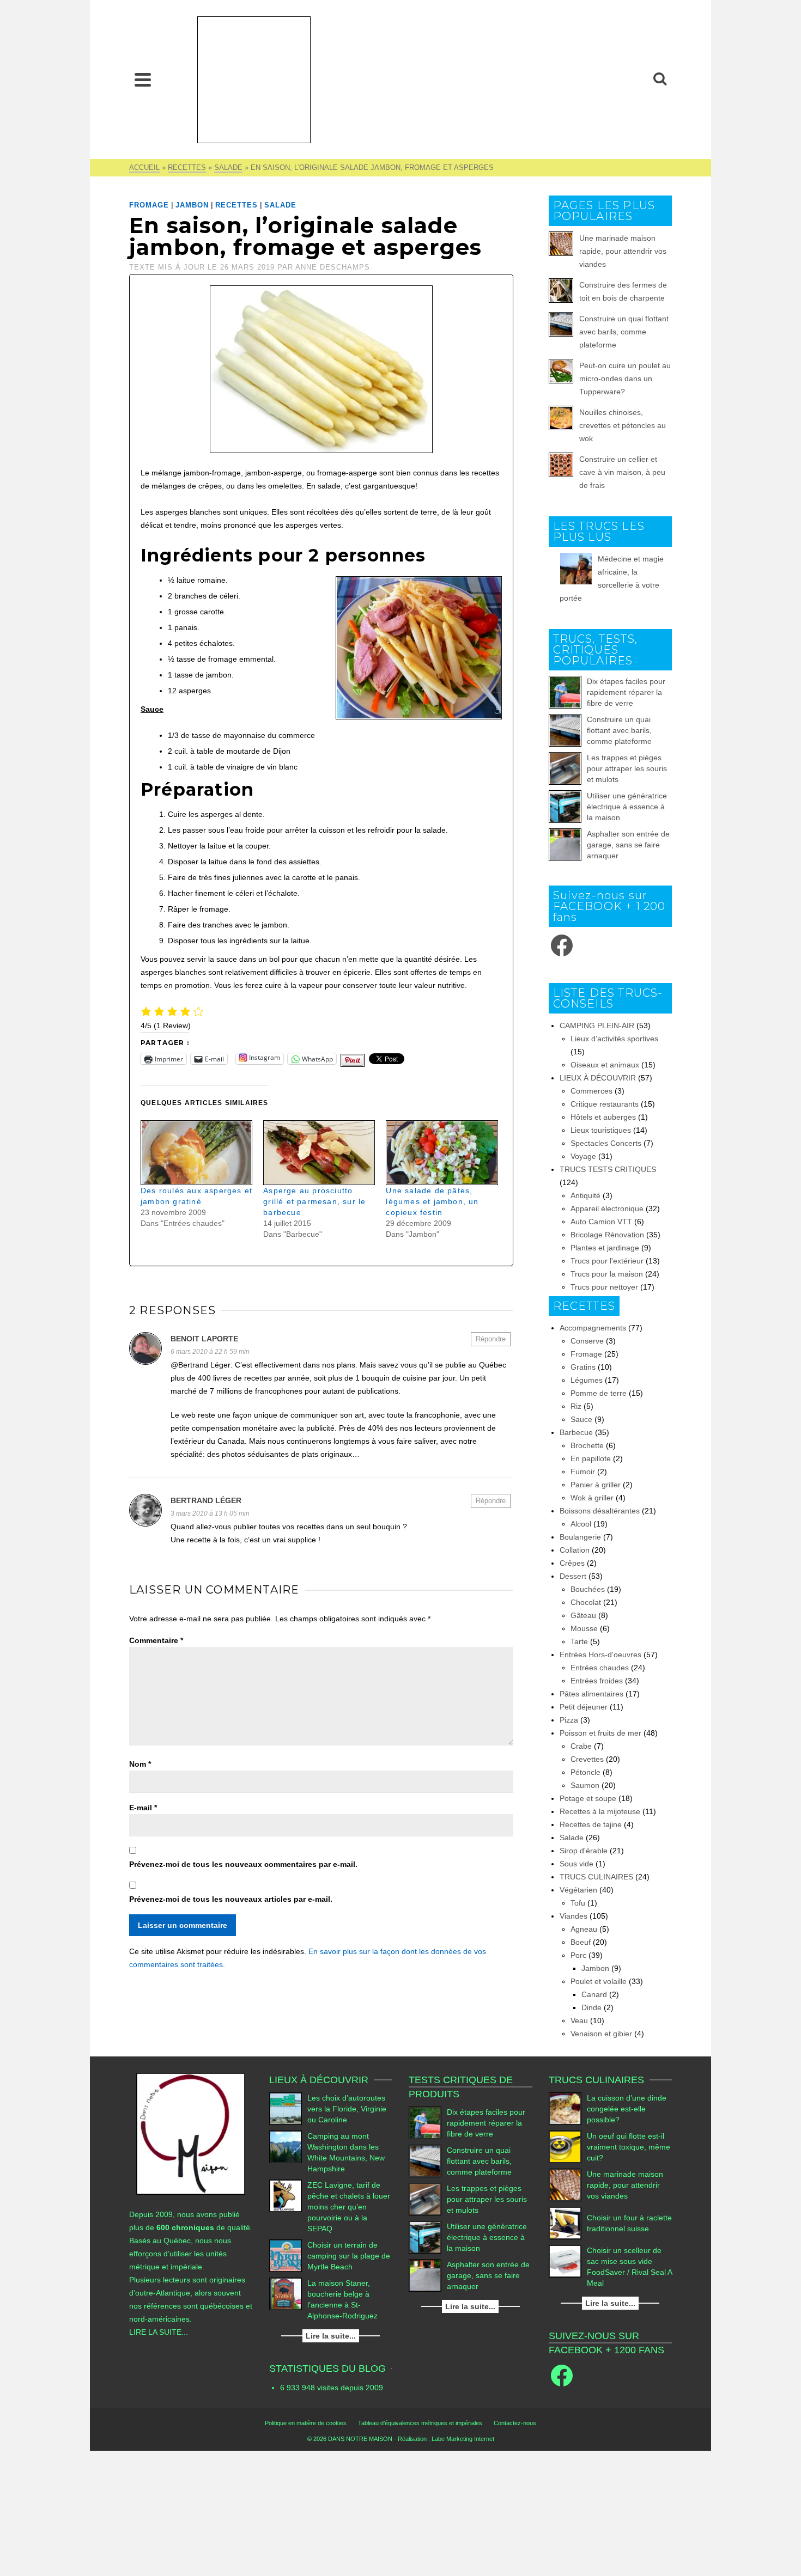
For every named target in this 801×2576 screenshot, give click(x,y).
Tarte (579, 1641)
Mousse (584, 1628)
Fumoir (583, 1472)
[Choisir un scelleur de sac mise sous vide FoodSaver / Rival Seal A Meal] (565, 2261)
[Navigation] (143, 80)
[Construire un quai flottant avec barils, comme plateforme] (565, 730)
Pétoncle (585, 1772)
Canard (594, 1994)
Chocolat (586, 1602)
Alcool (581, 1524)
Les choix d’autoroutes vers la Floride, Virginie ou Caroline (347, 2109)
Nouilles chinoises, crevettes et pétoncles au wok (623, 425)
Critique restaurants (605, 1104)
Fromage (149, 205)
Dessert (573, 1576)
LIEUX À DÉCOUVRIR (598, 1078)
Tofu (578, 1903)
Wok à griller (592, 1498)
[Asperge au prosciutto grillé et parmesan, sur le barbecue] (319, 1153)
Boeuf (581, 1942)
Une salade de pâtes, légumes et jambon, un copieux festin (432, 1201)
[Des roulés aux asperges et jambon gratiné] (196, 1153)
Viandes (574, 1916)
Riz (576, 1406)
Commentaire (156, 1640)
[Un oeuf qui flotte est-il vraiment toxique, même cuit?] (565, 2147)
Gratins (583, 1367)
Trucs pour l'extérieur (607, 1261)
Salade (280, 205)
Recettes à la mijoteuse (600, 1811)
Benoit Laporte (204, 1339)
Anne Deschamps (333, 267)
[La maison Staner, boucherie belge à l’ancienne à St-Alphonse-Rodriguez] (286, 2294)
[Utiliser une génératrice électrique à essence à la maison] (565, 807)
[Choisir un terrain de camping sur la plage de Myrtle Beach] (286, 2256)
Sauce (581, 1419)
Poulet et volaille (599, 1981)
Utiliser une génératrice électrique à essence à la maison (627, 807)
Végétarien (578, 1890)
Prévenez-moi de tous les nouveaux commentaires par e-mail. (243, 1864)
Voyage (583, 1156)
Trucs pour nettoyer (604, 1287)
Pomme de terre (599, 1393)
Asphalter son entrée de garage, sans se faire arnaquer (628, 845)
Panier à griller (596, 1485)
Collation (575, 1550)
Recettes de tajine (591, 1824)
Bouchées (588, 1589)
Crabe (581, 1746)
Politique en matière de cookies (306, 2423)
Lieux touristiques (601, 1130)
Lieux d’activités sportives (614, 1039)
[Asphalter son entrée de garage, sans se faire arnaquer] (565, 845)
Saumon (585, 1785)
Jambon (192, 205)
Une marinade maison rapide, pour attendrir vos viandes (623, 251)
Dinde (591, 2007)
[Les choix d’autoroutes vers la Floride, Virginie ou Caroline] (286, 2109)
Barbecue (576, 1432)
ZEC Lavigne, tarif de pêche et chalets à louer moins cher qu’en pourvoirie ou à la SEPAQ (349, 2207)
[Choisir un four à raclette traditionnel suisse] (565, 2223)
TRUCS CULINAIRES (596, 1877)
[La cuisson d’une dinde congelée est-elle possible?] (565, 2109)
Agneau (584, 1929)
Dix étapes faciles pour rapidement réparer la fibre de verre (626, 692)
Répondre (491, 1339)
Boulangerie (580, 1537)
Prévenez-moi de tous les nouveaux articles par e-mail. (231, 1899)
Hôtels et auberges (603, 1117)
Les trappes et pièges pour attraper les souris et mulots (627, 768)
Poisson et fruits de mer (600, 1733)
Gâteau (583, 1615)
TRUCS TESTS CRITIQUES (608, 1169)
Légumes (587, 1380)
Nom (140, 1764)
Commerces (591, 1091)
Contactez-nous (515, 2423)
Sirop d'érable (584, 1851)
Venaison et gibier (601, 2034)
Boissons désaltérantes (600, 1511)
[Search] (660, 80)
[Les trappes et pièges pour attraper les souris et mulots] (565, 768)
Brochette (587, 1445)
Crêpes (572, 1563)
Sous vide (577, 1864)
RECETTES (236, 205)
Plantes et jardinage (605, 1248)
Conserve (587, 1341)
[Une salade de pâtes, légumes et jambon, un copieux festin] (442, 1153)
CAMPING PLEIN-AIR (597, 1025)
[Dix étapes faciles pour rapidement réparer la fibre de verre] (565, 692)
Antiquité (585, 1195)
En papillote (591, 1458)
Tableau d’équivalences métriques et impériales (420, 2423)
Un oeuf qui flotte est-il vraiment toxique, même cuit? (629, 2147)
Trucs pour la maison (607, 1274)
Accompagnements (593, 1328)
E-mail (143, 1808)
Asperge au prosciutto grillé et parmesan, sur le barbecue (314, 1201)
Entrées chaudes (600, 1668)
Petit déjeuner (584, 1707)
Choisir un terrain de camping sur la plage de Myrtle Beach (349, 2256)
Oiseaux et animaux (605, 1065)
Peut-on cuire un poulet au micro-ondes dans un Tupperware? (625, 379)
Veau (579, 2020)
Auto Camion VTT (601, 1222)
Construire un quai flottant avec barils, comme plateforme (624, 332)
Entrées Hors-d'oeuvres (600, 1655)
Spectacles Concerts (606, 1143)
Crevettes (587, 1759)
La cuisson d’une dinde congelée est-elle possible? (627, 2109)
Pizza (569, 1720)
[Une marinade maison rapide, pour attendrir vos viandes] (565, 2185)
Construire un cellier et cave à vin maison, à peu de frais (622, 472)
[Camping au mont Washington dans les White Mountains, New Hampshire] (286, 2147)
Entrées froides (597, 1681)
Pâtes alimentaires (591, 1694)
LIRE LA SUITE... (159, 2332)
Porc (578, 1955)
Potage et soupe (588, 1798)
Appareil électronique (607, 1208)
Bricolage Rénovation (607, 1235)
